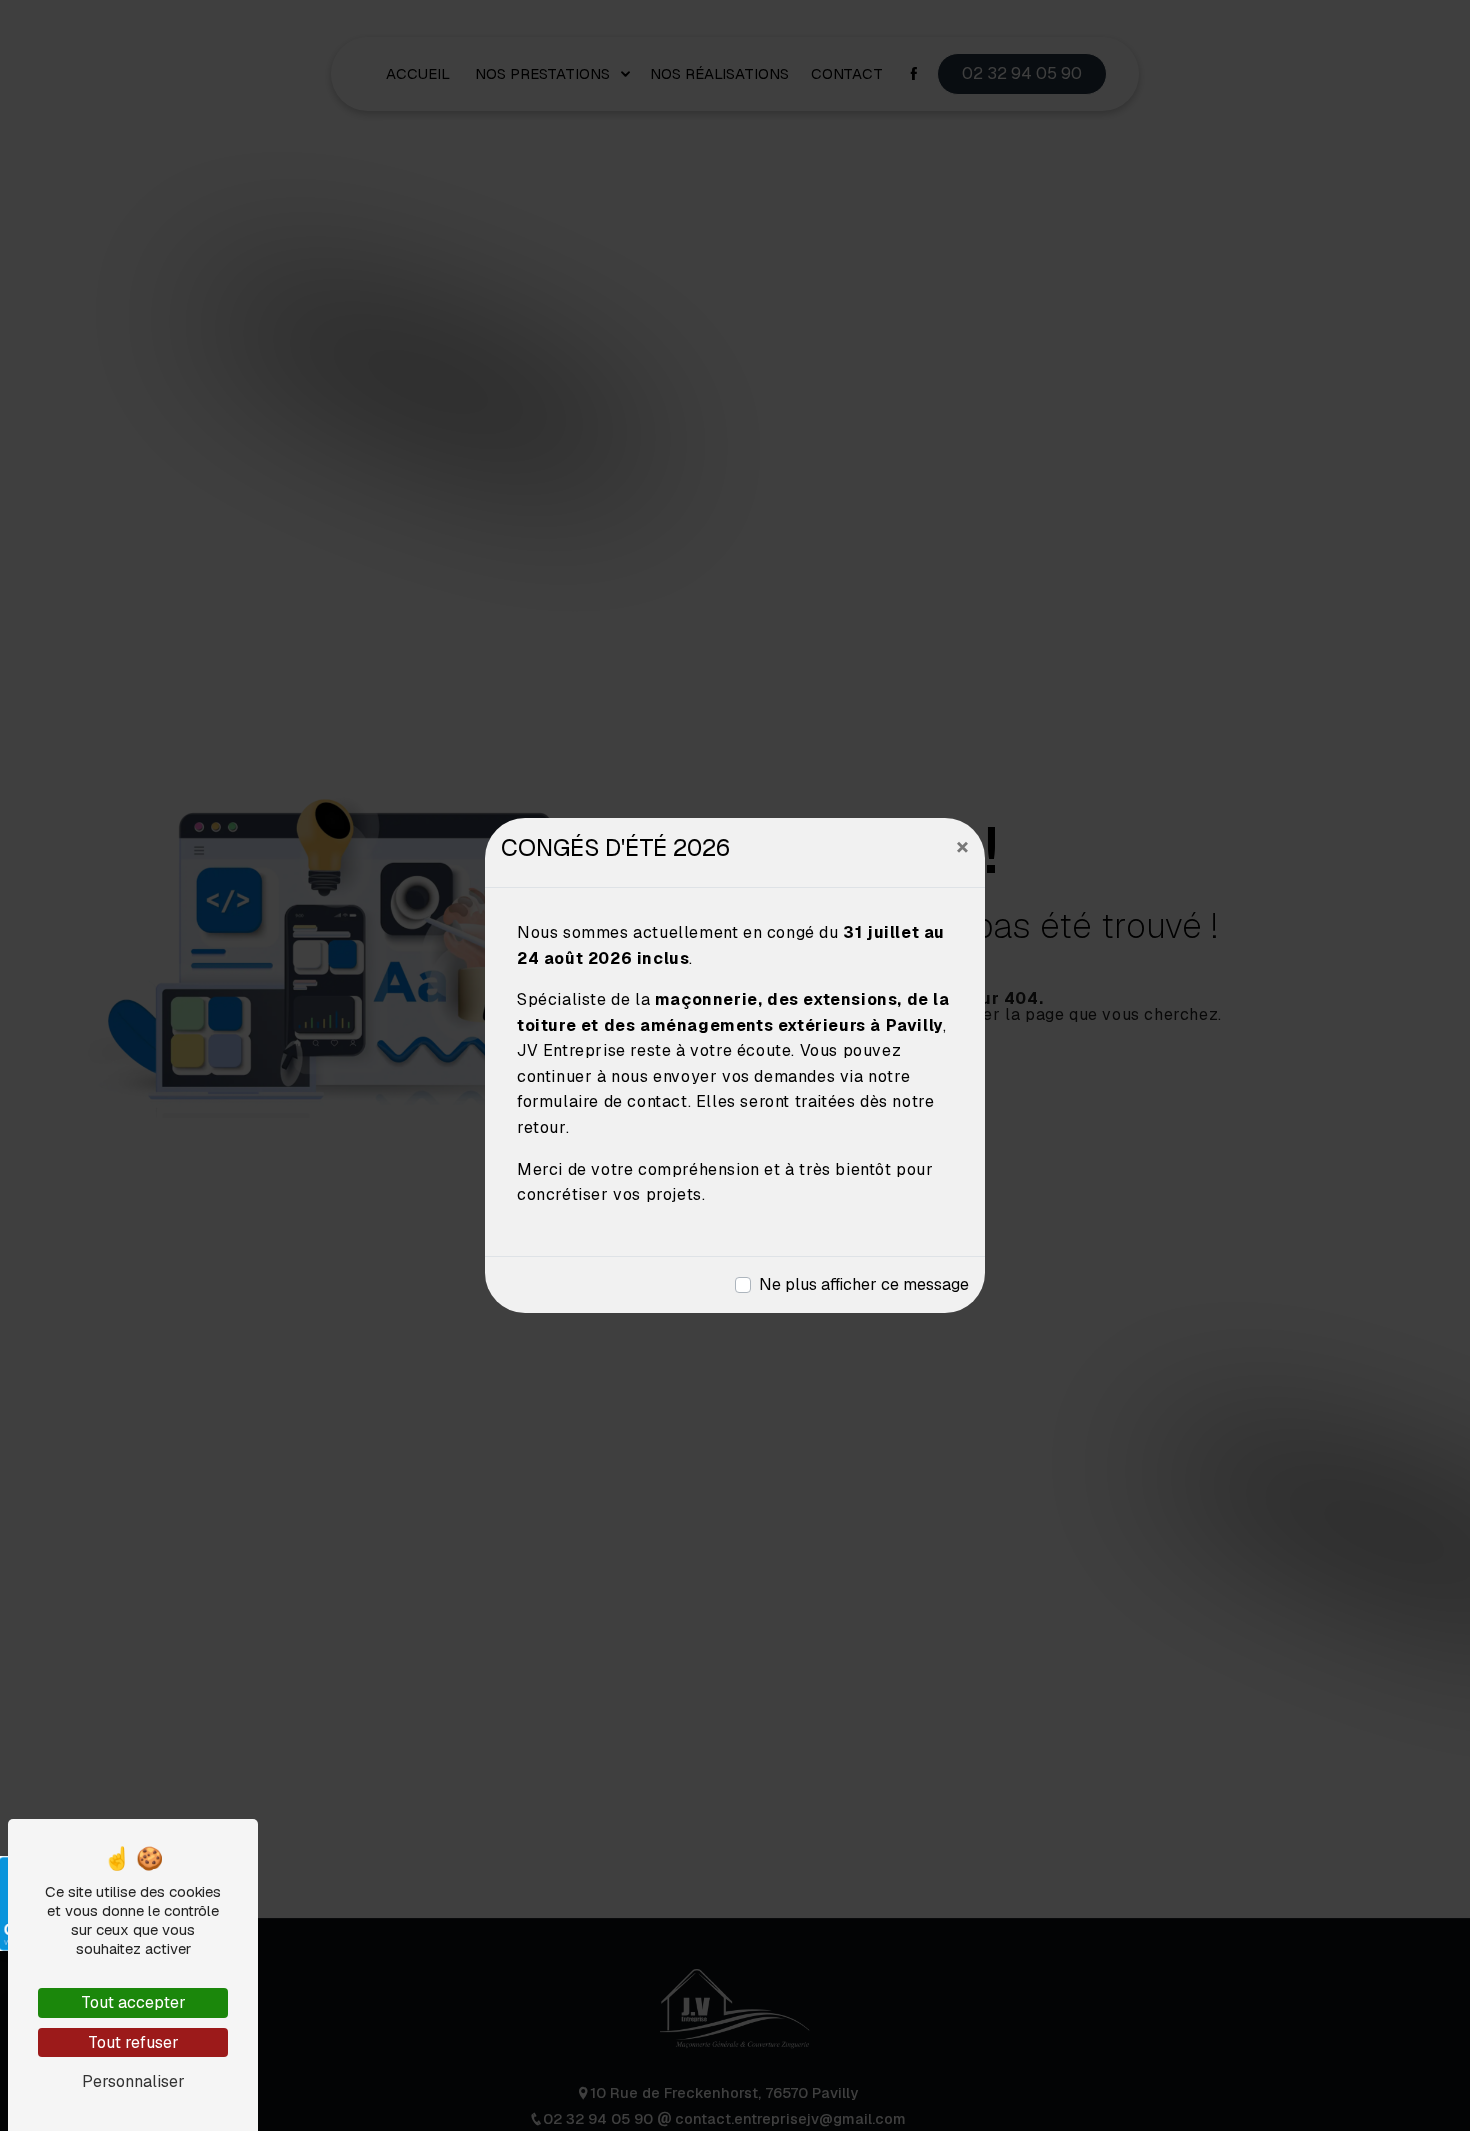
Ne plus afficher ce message (864, 1284)
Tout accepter (133, 2002)
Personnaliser (133, 2081)
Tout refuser (133, 2042)
